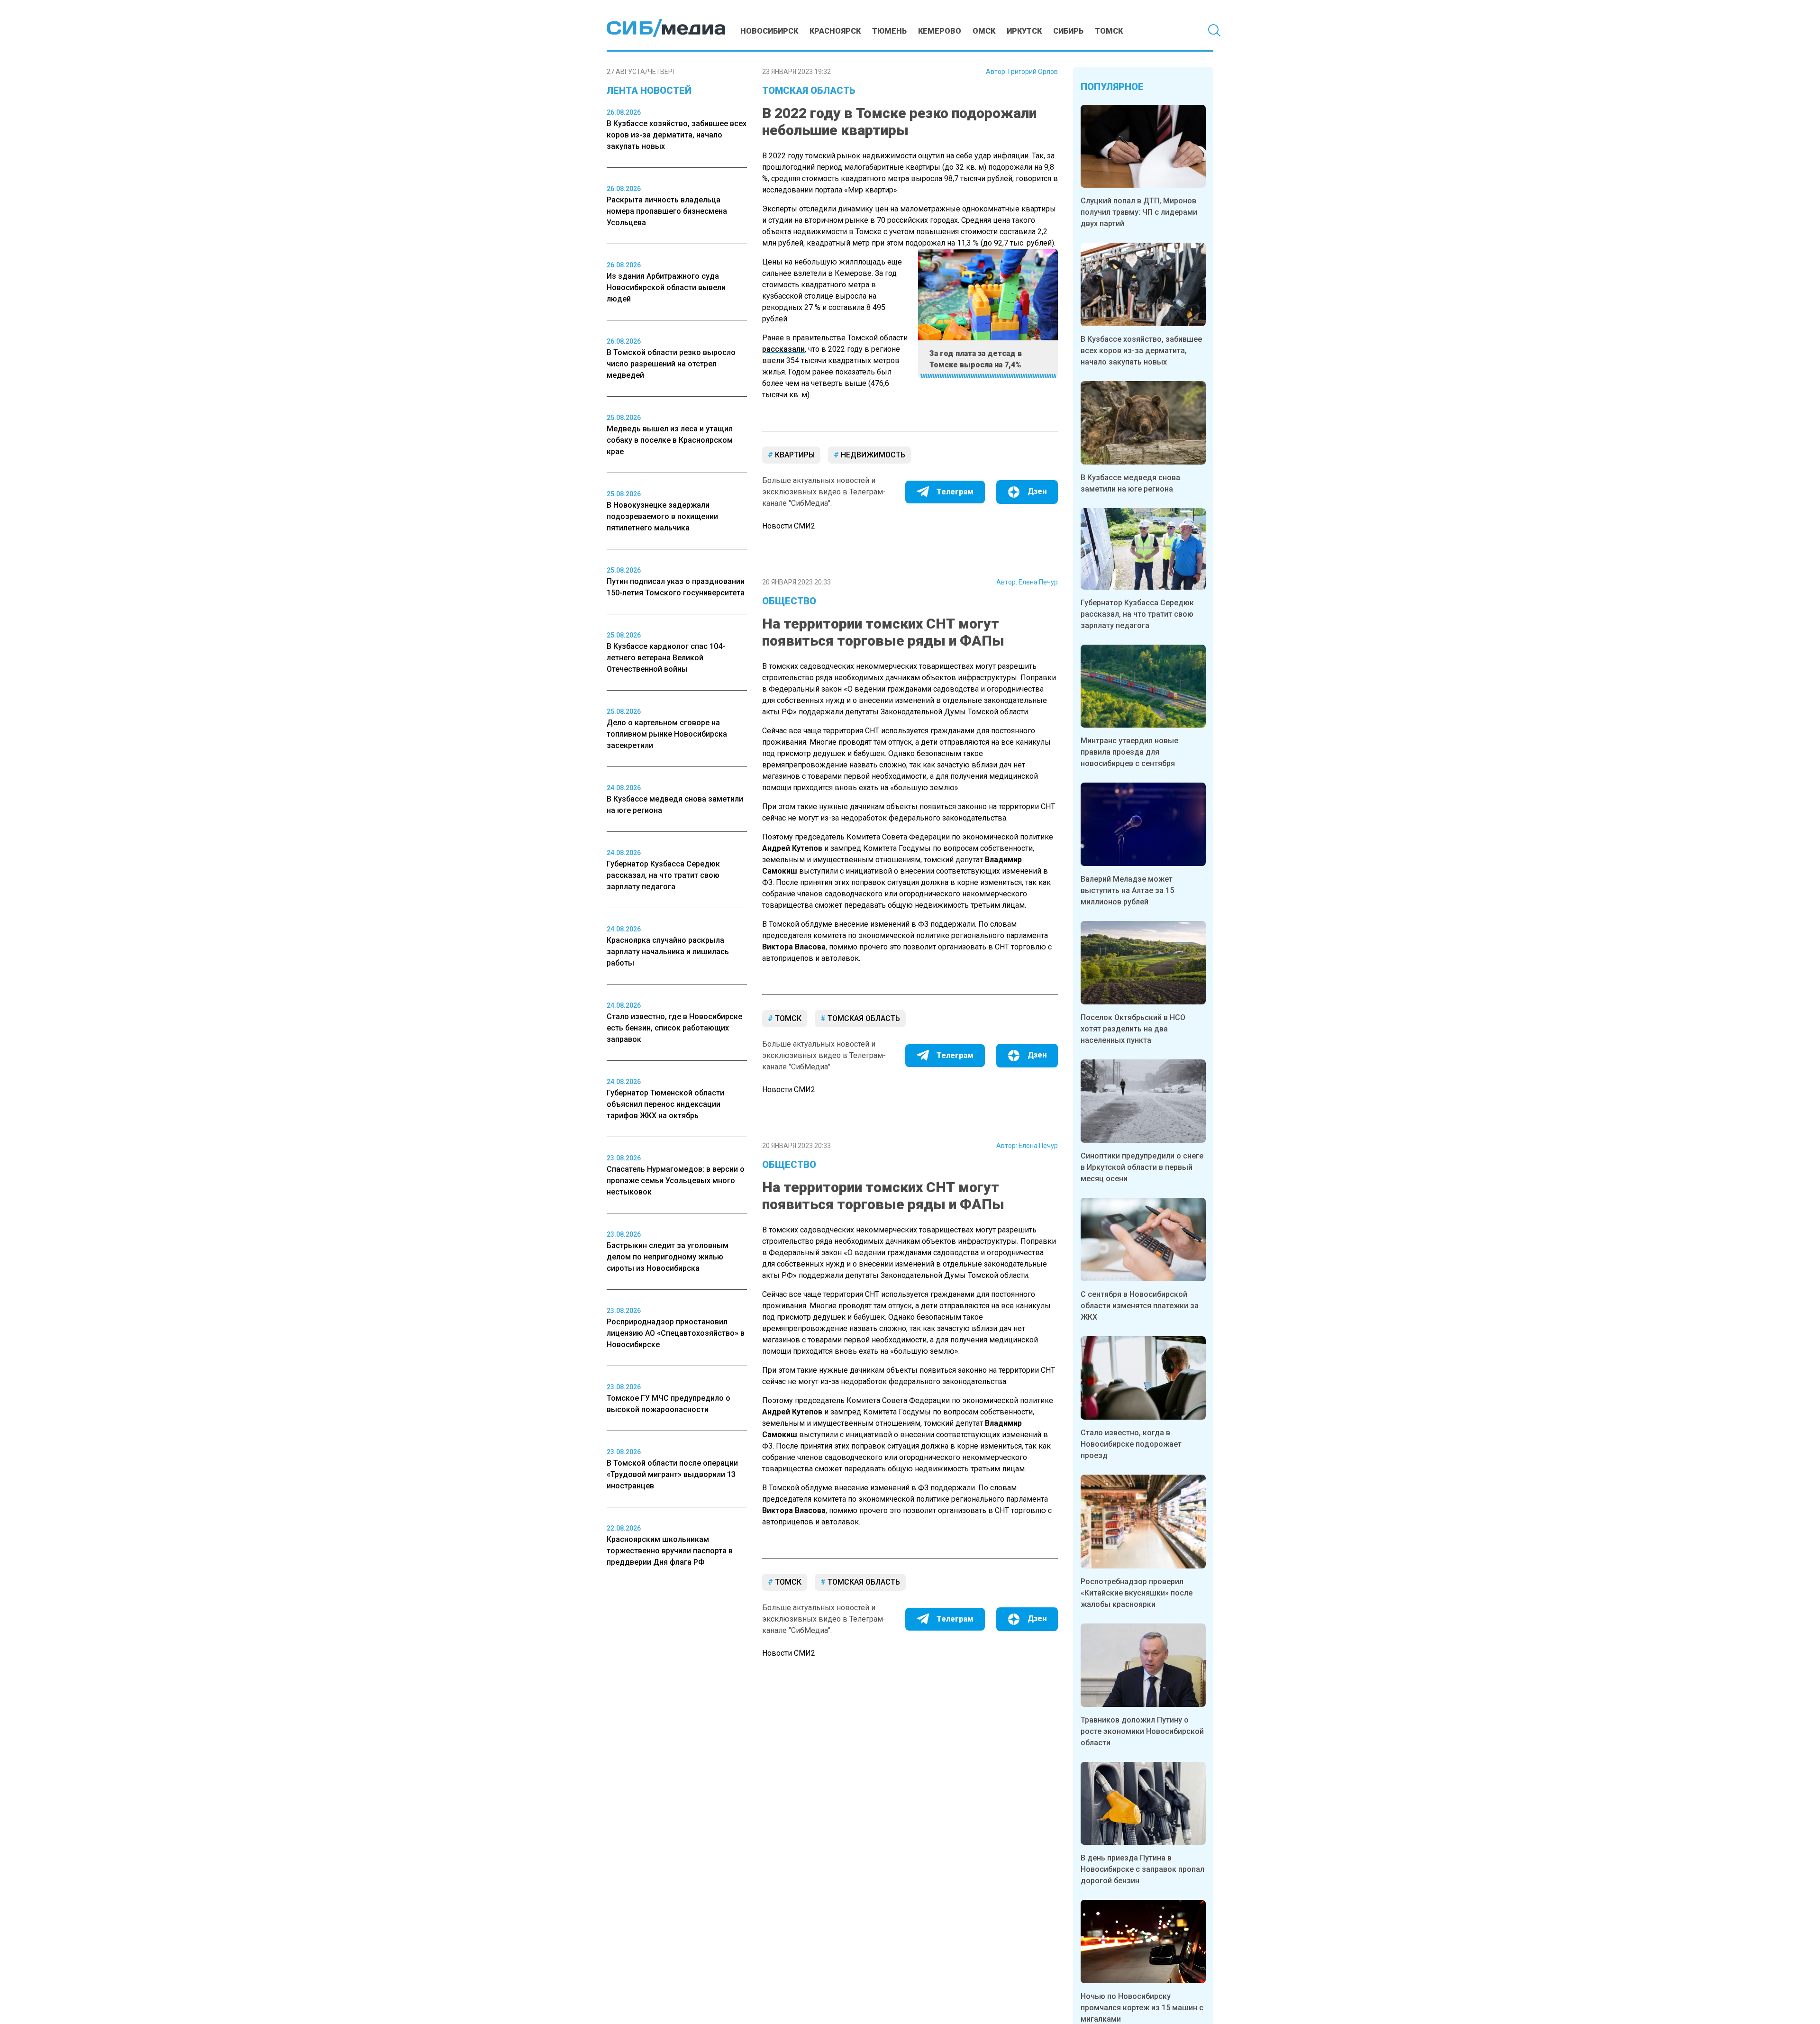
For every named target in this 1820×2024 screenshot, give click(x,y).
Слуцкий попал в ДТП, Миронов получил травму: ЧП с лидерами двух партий (1139, 212)
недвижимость (872, 455)
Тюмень (889, 31)
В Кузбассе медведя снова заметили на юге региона (1130, 483)
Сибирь (1068, 31)
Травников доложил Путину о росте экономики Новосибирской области (1142, 1731)
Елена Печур (1038, 582)
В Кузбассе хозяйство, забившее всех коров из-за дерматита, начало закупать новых (1141, 351)
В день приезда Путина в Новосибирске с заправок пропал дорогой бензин (1142, 1869)
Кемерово (940, 31)
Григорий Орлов (1033, 72)
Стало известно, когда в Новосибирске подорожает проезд (1131, 1444)
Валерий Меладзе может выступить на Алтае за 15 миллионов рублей (1127, 890)
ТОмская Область (863, 1018)
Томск (1109, 31)
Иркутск (1024, 31)
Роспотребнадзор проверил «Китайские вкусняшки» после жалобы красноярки (1137, 1593)
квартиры (794, 455)
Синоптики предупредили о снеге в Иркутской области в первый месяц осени (1142, 1167)
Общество (789, 601)
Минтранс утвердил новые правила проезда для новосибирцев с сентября (1129, 752)
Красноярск (835, 31)
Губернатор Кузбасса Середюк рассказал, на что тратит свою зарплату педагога (1137, 614)
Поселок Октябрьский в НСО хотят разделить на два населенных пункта (1133, 1029)
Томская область (809, 91)
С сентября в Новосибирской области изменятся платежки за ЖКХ (1140, 1306)
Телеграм (955, 492)
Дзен (1037, 491)
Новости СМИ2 (789, 526)
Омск (984, 31)
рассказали (783, 349)
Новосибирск (769, 31)
